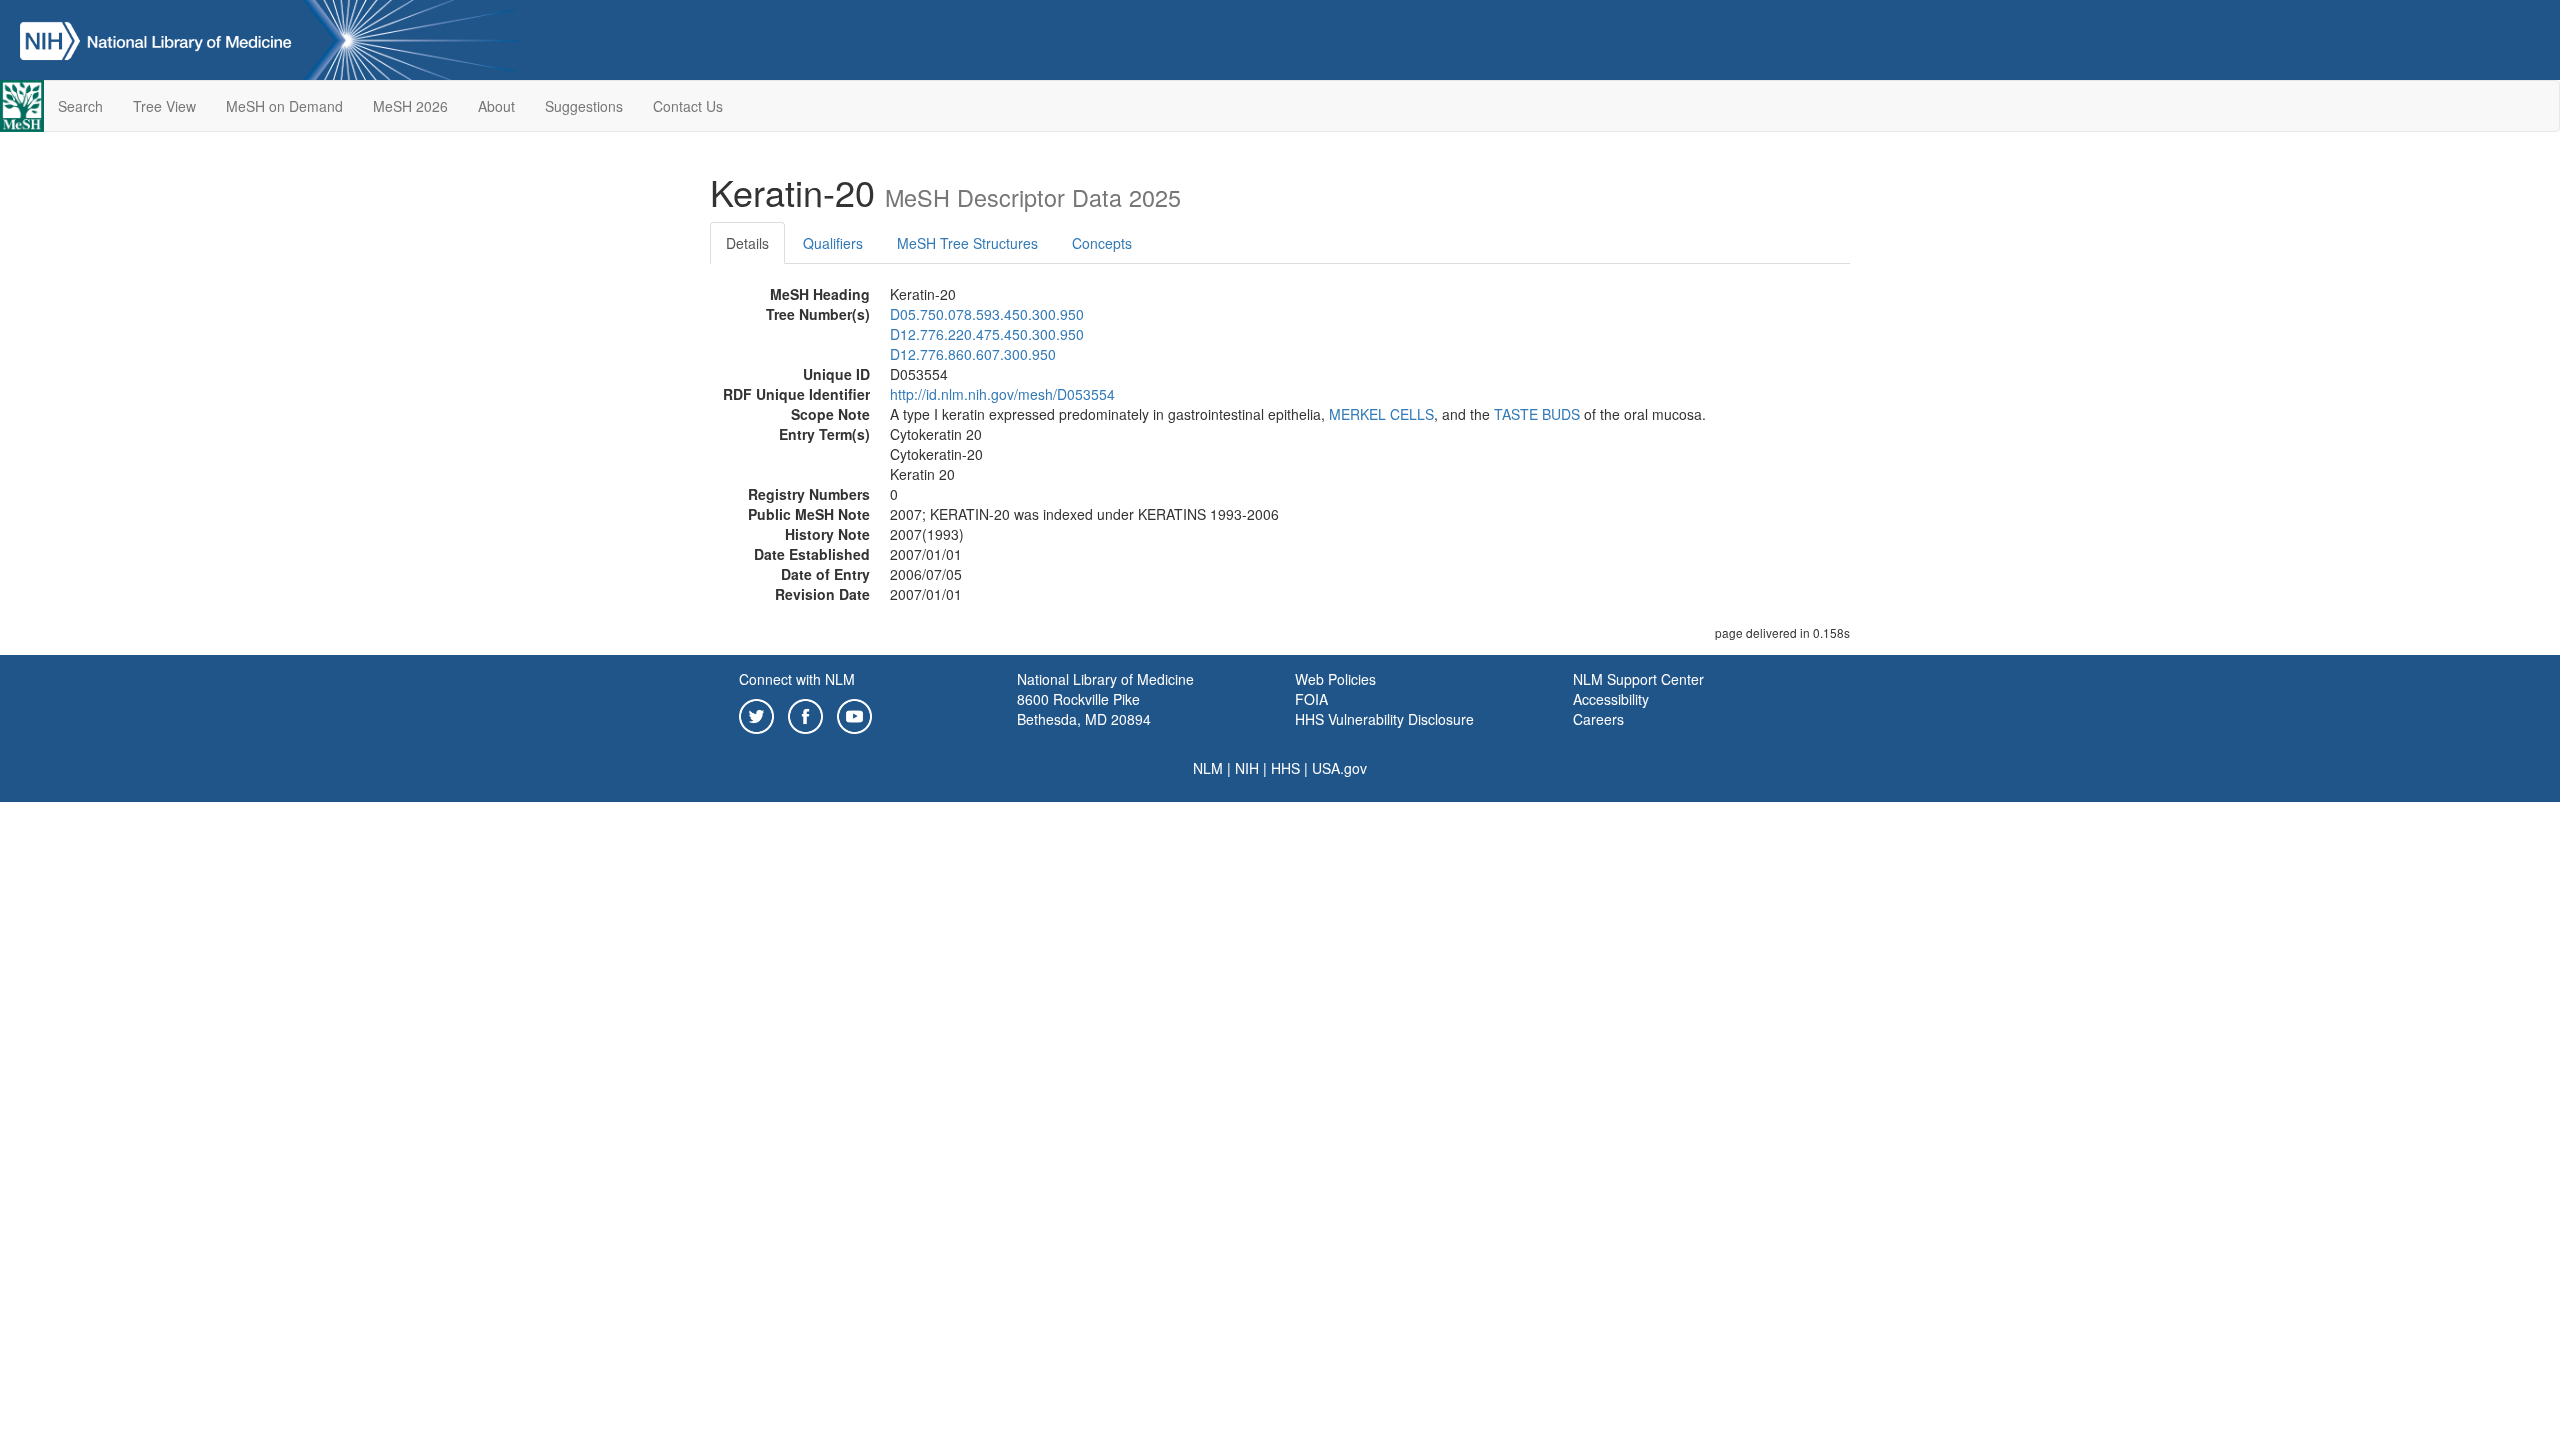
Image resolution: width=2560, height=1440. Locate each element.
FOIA (1311, 699)
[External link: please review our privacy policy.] (756, 714)
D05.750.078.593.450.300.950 (987, 314)
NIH (1247, 768)
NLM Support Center (1638, 679)
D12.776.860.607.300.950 (973, 354)
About (496, 106)
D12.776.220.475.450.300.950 (987, 334)
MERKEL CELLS (1381, 414)
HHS (1285, 768)
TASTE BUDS (1537, 414)
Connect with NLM (797, 679)
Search (80, 106)
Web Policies (1335, 679)
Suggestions (584, 106)
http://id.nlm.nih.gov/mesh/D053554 (1002, 394)
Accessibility (1611, 699)
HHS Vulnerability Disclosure (1384, 719)
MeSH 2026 (410, 106)
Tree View (164, 106)
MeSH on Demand (284, 106)
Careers (1598, 719)
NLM (1208, 768)
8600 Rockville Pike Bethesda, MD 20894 (1084, 709)
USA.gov (1339, 768)
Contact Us (688, 106)
